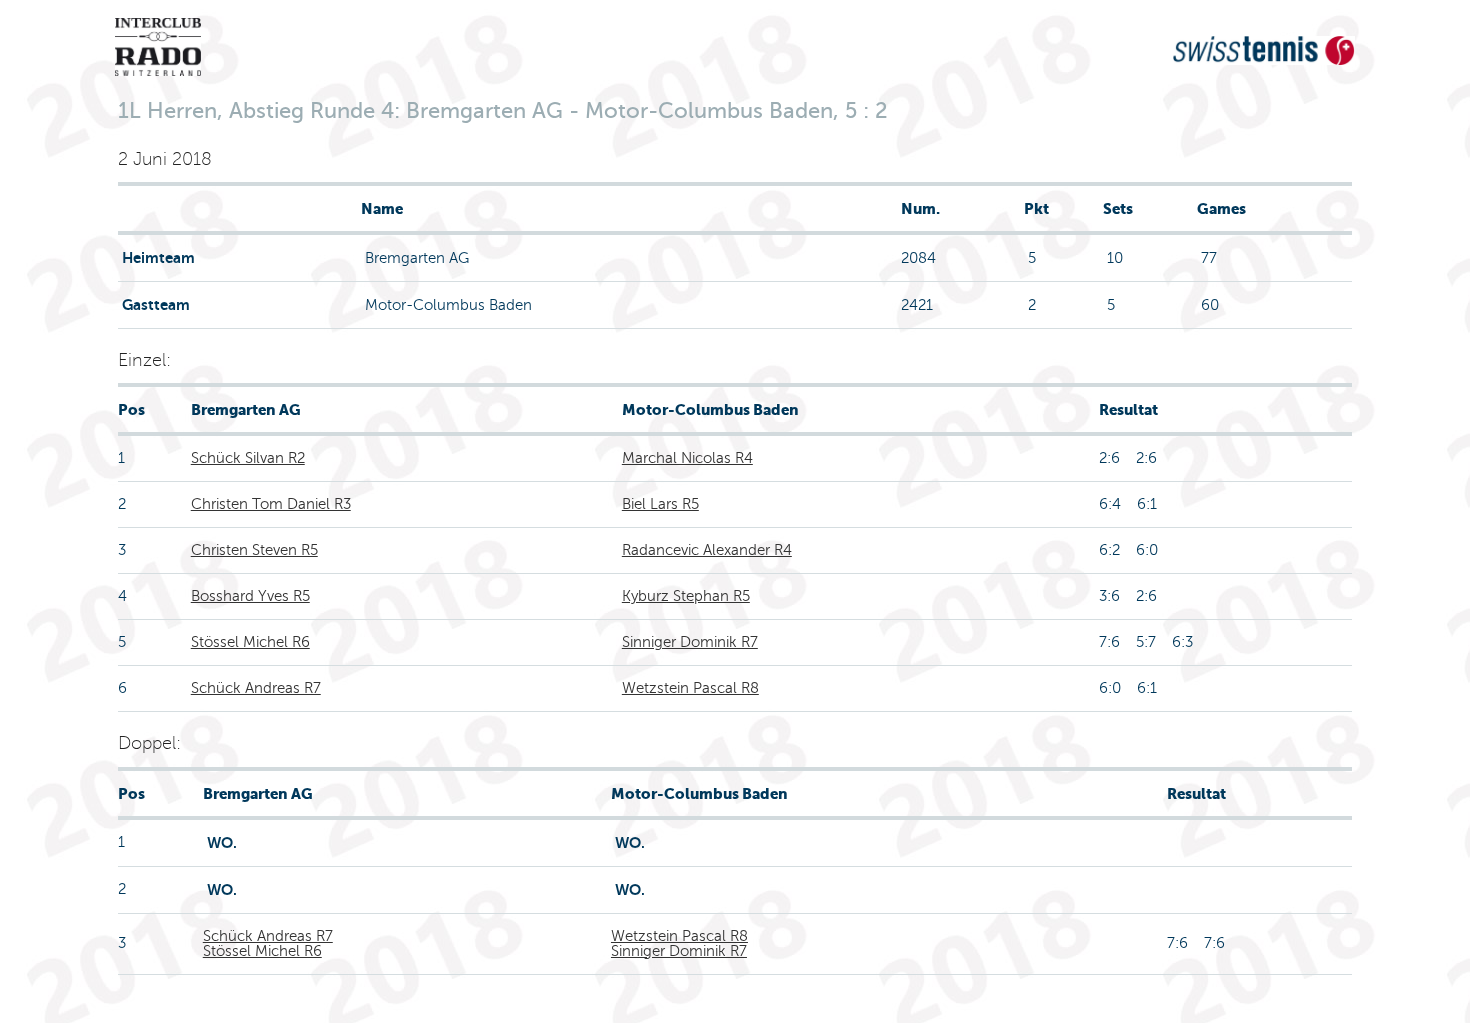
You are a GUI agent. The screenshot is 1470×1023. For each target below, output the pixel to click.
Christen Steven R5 (254, 550)
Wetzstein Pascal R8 (690, 688)
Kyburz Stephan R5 (686, 596)
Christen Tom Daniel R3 (271, 504)
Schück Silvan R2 (248, 458)
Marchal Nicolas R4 (687, 458)
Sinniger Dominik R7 (690, 642)
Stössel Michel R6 (250, 642)
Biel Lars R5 (660, 504)
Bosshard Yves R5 (250, 596)
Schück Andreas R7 (256, 688)
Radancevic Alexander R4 (707, 550)
